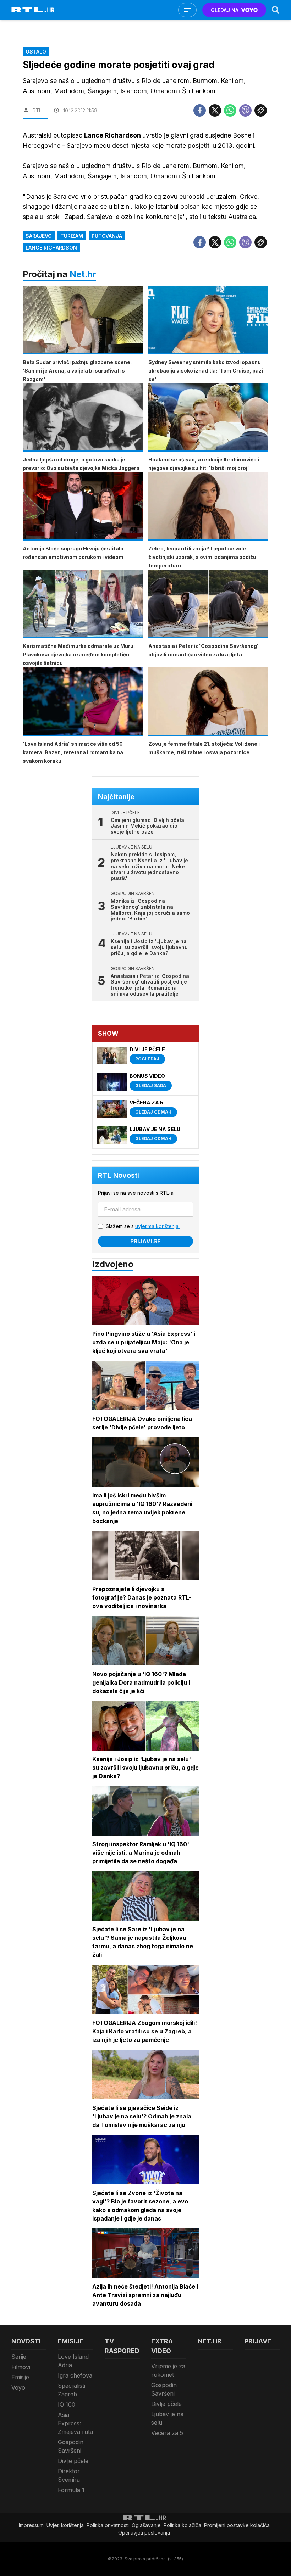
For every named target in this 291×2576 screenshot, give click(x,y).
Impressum (31, 2525)
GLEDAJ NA (225, 10)
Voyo (18, 2387)
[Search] (276, 10)
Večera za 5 (167, 2433)
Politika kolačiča (182, 2525)
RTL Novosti (119, 1175)
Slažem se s (143, 1226)
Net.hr (83, 274)
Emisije (20, 2377)
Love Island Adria (73, 2361)
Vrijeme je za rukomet (168, 2370)
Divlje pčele (73, 2461)
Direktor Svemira (69, 2475)
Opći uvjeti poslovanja (144, 2533)
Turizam (72, 236)
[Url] (261, 110)
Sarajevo (39, 236)
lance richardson (51, 248)
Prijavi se (145, 1241)
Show (108, 1033)
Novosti (26, 2341)
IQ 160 (67, 2404)
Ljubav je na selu (167, 2418)
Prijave (258, 2341)
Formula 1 (71, 2490)
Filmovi (21, 2367)
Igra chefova (75, 2375)
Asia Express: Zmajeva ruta (75, 2423)
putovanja (107, 236)
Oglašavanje (146, 2525)
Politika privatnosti (108, 2525)
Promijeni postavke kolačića (237, 2525)
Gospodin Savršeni (71, 2446)
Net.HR (210, 2341)
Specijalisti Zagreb (72, 2390)
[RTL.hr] (33, 10)
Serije (19, 2357)
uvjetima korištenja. (157, 1226)
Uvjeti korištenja (65, 2525)
